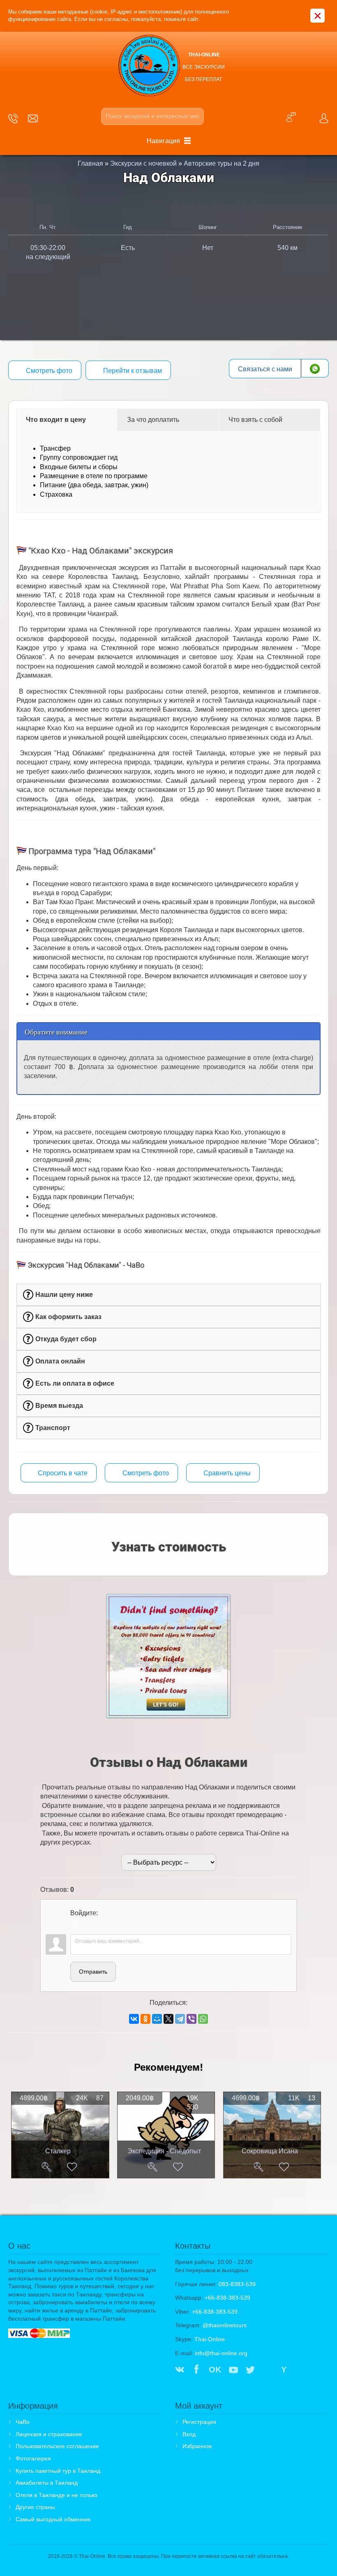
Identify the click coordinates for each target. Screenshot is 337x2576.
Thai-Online (210, 2339)
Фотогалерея (33, 2458)
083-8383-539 (237, 2284)
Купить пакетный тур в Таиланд (58, 2471)
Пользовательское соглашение (57, 2446)
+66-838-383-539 (227, 2298)
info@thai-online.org (221, 2353)
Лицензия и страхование (49, 2434)
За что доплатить (153, 420)
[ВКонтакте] (134, 2019)
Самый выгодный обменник (53, 2519)
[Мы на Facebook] (196, 2370)
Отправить (93, 1972)
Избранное (197, 2446)
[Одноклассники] (145, 2019)
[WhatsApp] (203, 2019)
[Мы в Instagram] (267, 2370)
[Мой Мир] (157, 2019)
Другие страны (35, 2507)
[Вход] (76, 1924)
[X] (168, 2019)
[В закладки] (72, 2167)
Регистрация (199, 2422)
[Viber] (192, 2019)
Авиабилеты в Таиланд (47, 2483)
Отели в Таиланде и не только (57, 2495)
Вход (189, 2434)
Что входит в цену (56, 420)
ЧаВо (23, 2422)
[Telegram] (180, 2019)
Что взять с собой (255, 420)
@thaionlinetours (225, 2325)
